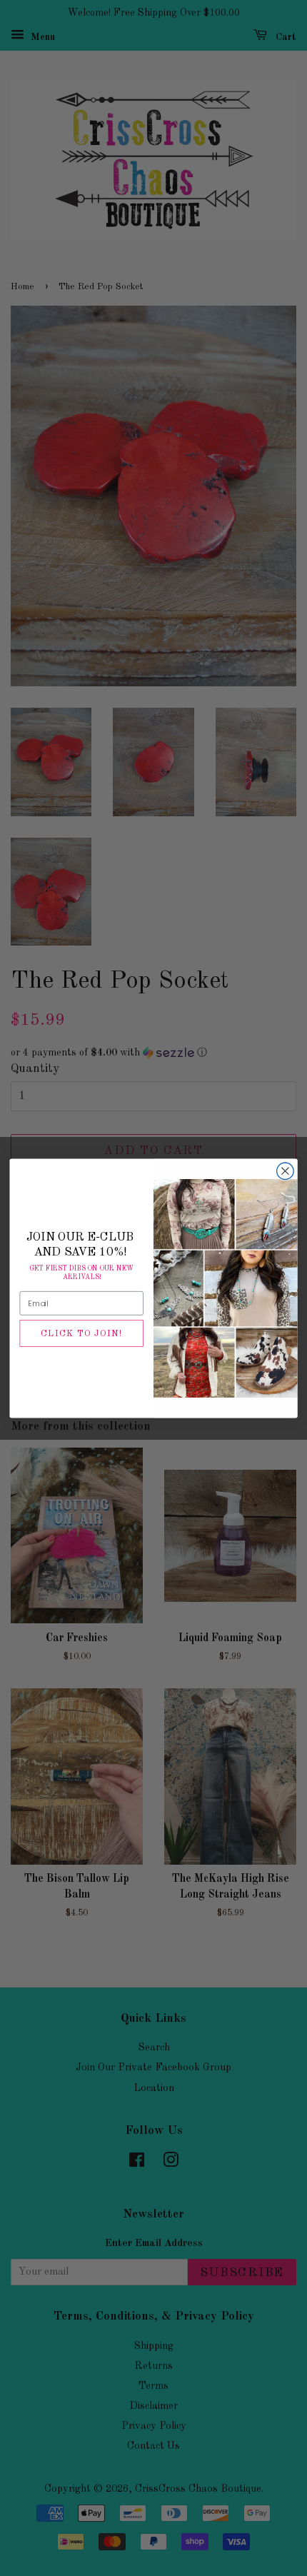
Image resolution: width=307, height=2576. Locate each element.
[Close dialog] (286, 1171)
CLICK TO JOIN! (81, 1333)
